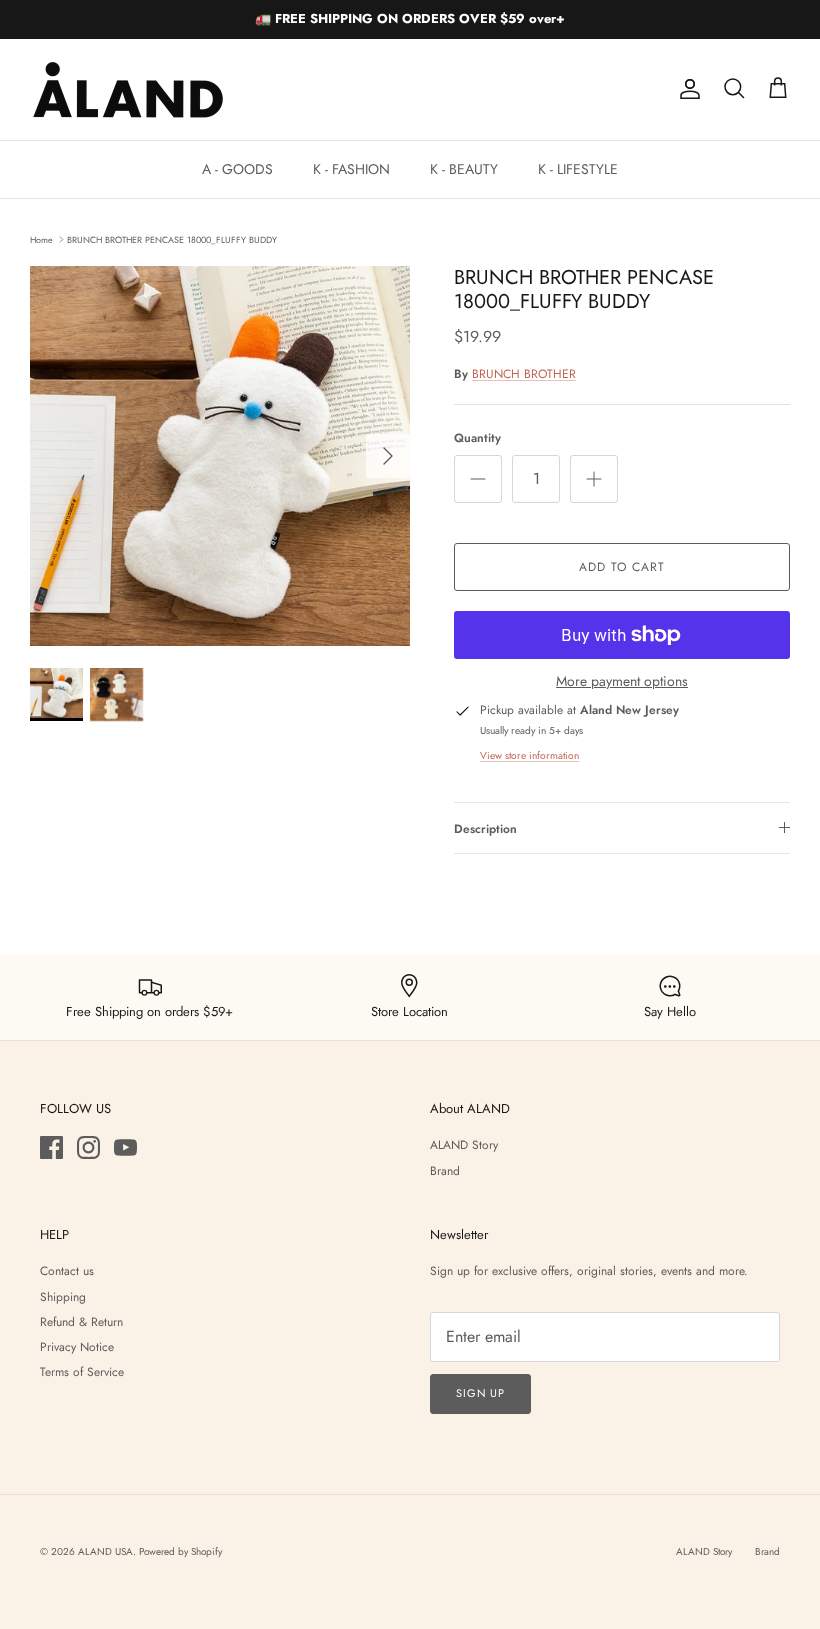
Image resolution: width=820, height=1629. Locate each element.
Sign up (480, 1393)
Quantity (477, 438)
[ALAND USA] (127, 89)
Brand (445, 1171)
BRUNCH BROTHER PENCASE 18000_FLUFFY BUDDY (172, 238)
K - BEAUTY (464, 169)
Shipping (63, 1297)
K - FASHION (351, 169)
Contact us (67, 1271)
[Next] (388, 456)
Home (41, 238)
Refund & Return (81, 1322)
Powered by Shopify (180, 1551)
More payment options (622, 681)
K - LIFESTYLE (578, 169)
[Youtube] (125, 1147)
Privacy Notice (77, 1347)
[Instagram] (88, 1147)
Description (485, 829)
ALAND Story (464, 1145)
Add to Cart (622, 567)
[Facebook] (51, 1147)
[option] (220, 456)
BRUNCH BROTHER (524, 374)
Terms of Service (82, 1372)
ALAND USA (105, 1551)
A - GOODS (237, 169)
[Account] (686, 89)
